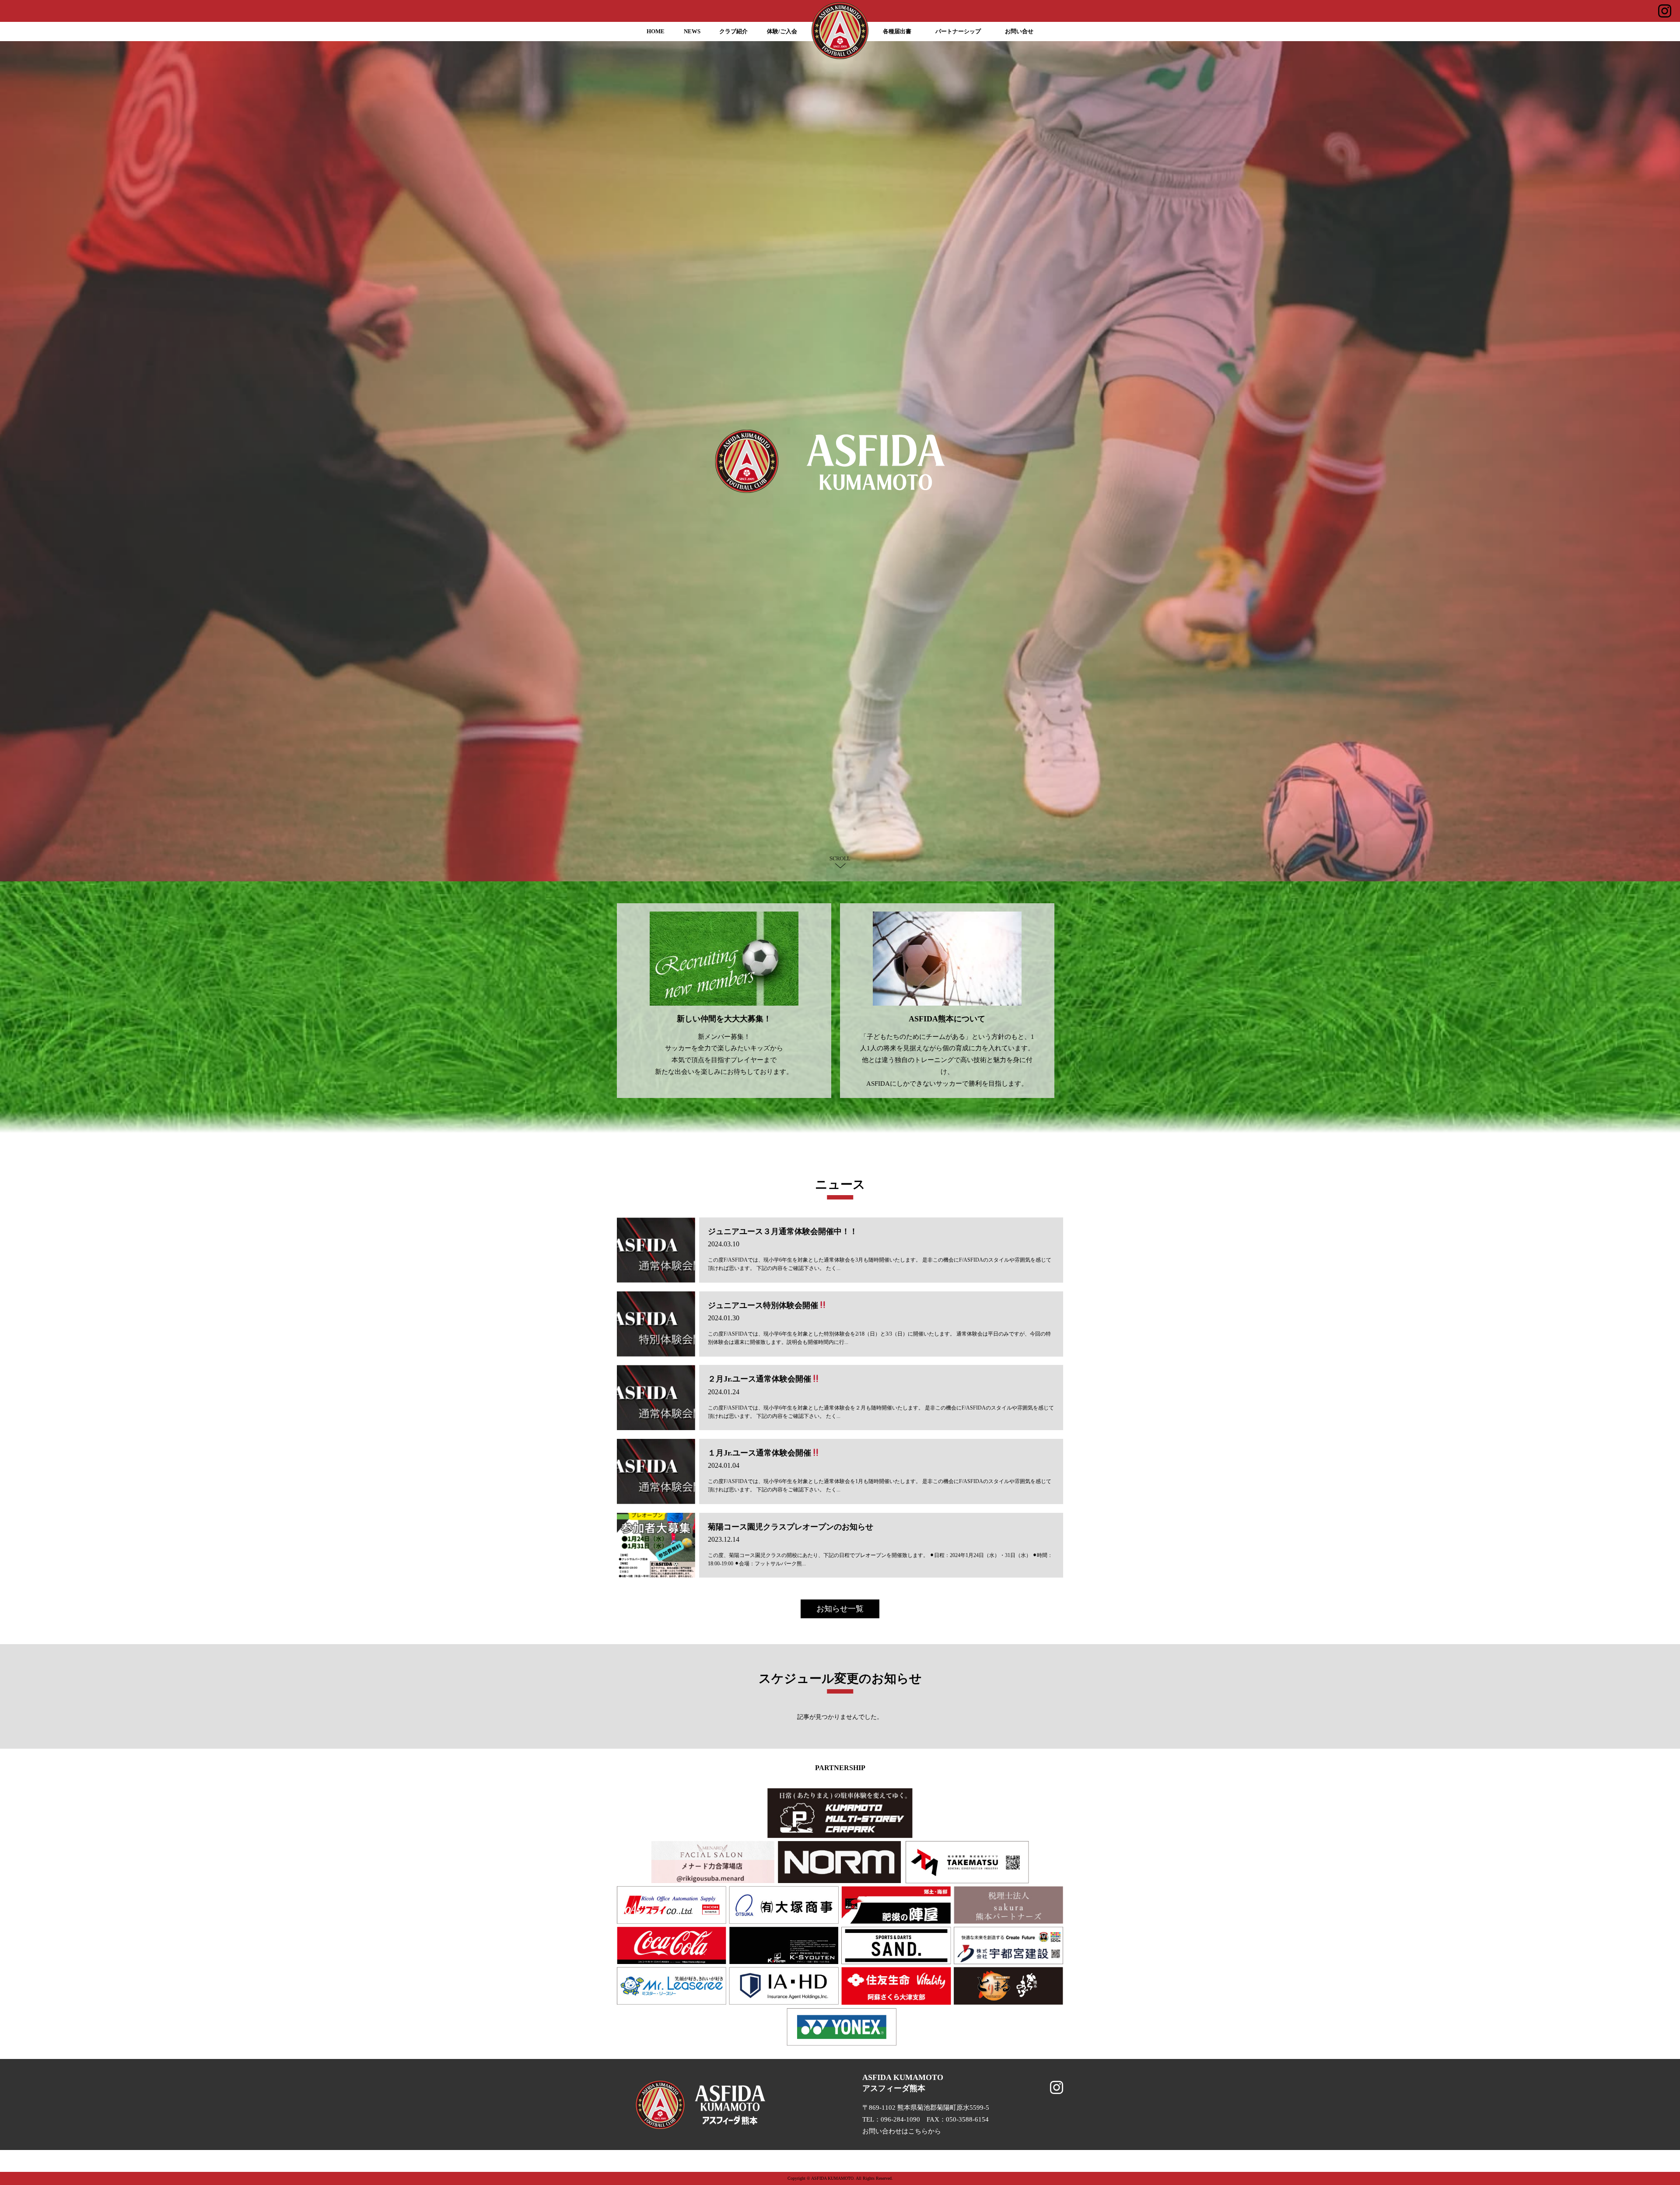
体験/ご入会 (782, 32)
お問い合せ (1019, 32)
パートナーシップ (958, 32)
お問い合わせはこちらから (902, 2131)
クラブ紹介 (733, 32)
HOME (656, 32)
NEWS (692, 32)
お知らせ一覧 (840, 1609)
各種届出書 (897, 32)
